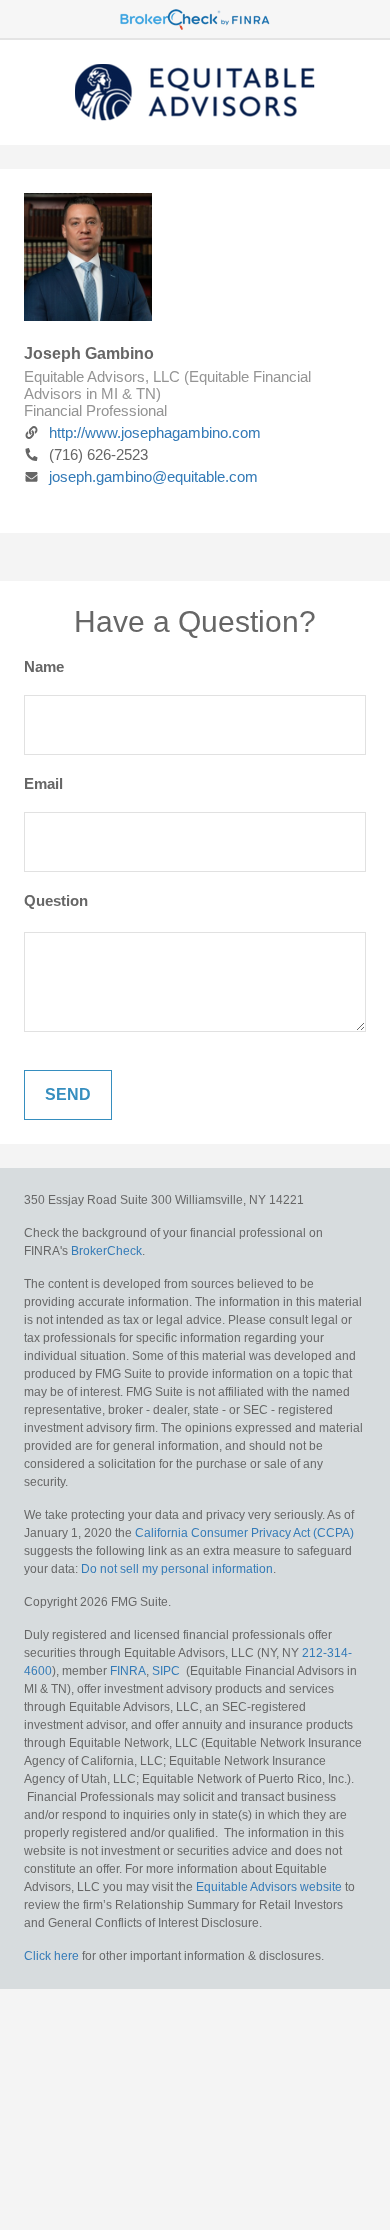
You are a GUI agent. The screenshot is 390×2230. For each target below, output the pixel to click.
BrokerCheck (106, 1251)
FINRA (128, 1671)
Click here (51, 1956)
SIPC (166, 1671)
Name (44, 666)
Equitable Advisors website (269, 1887)
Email (43, 783)
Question (56, 900)
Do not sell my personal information (177, 1569)
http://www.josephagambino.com (155, 432)
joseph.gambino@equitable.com (153, 476)
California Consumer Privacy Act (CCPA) (244, 1533)
